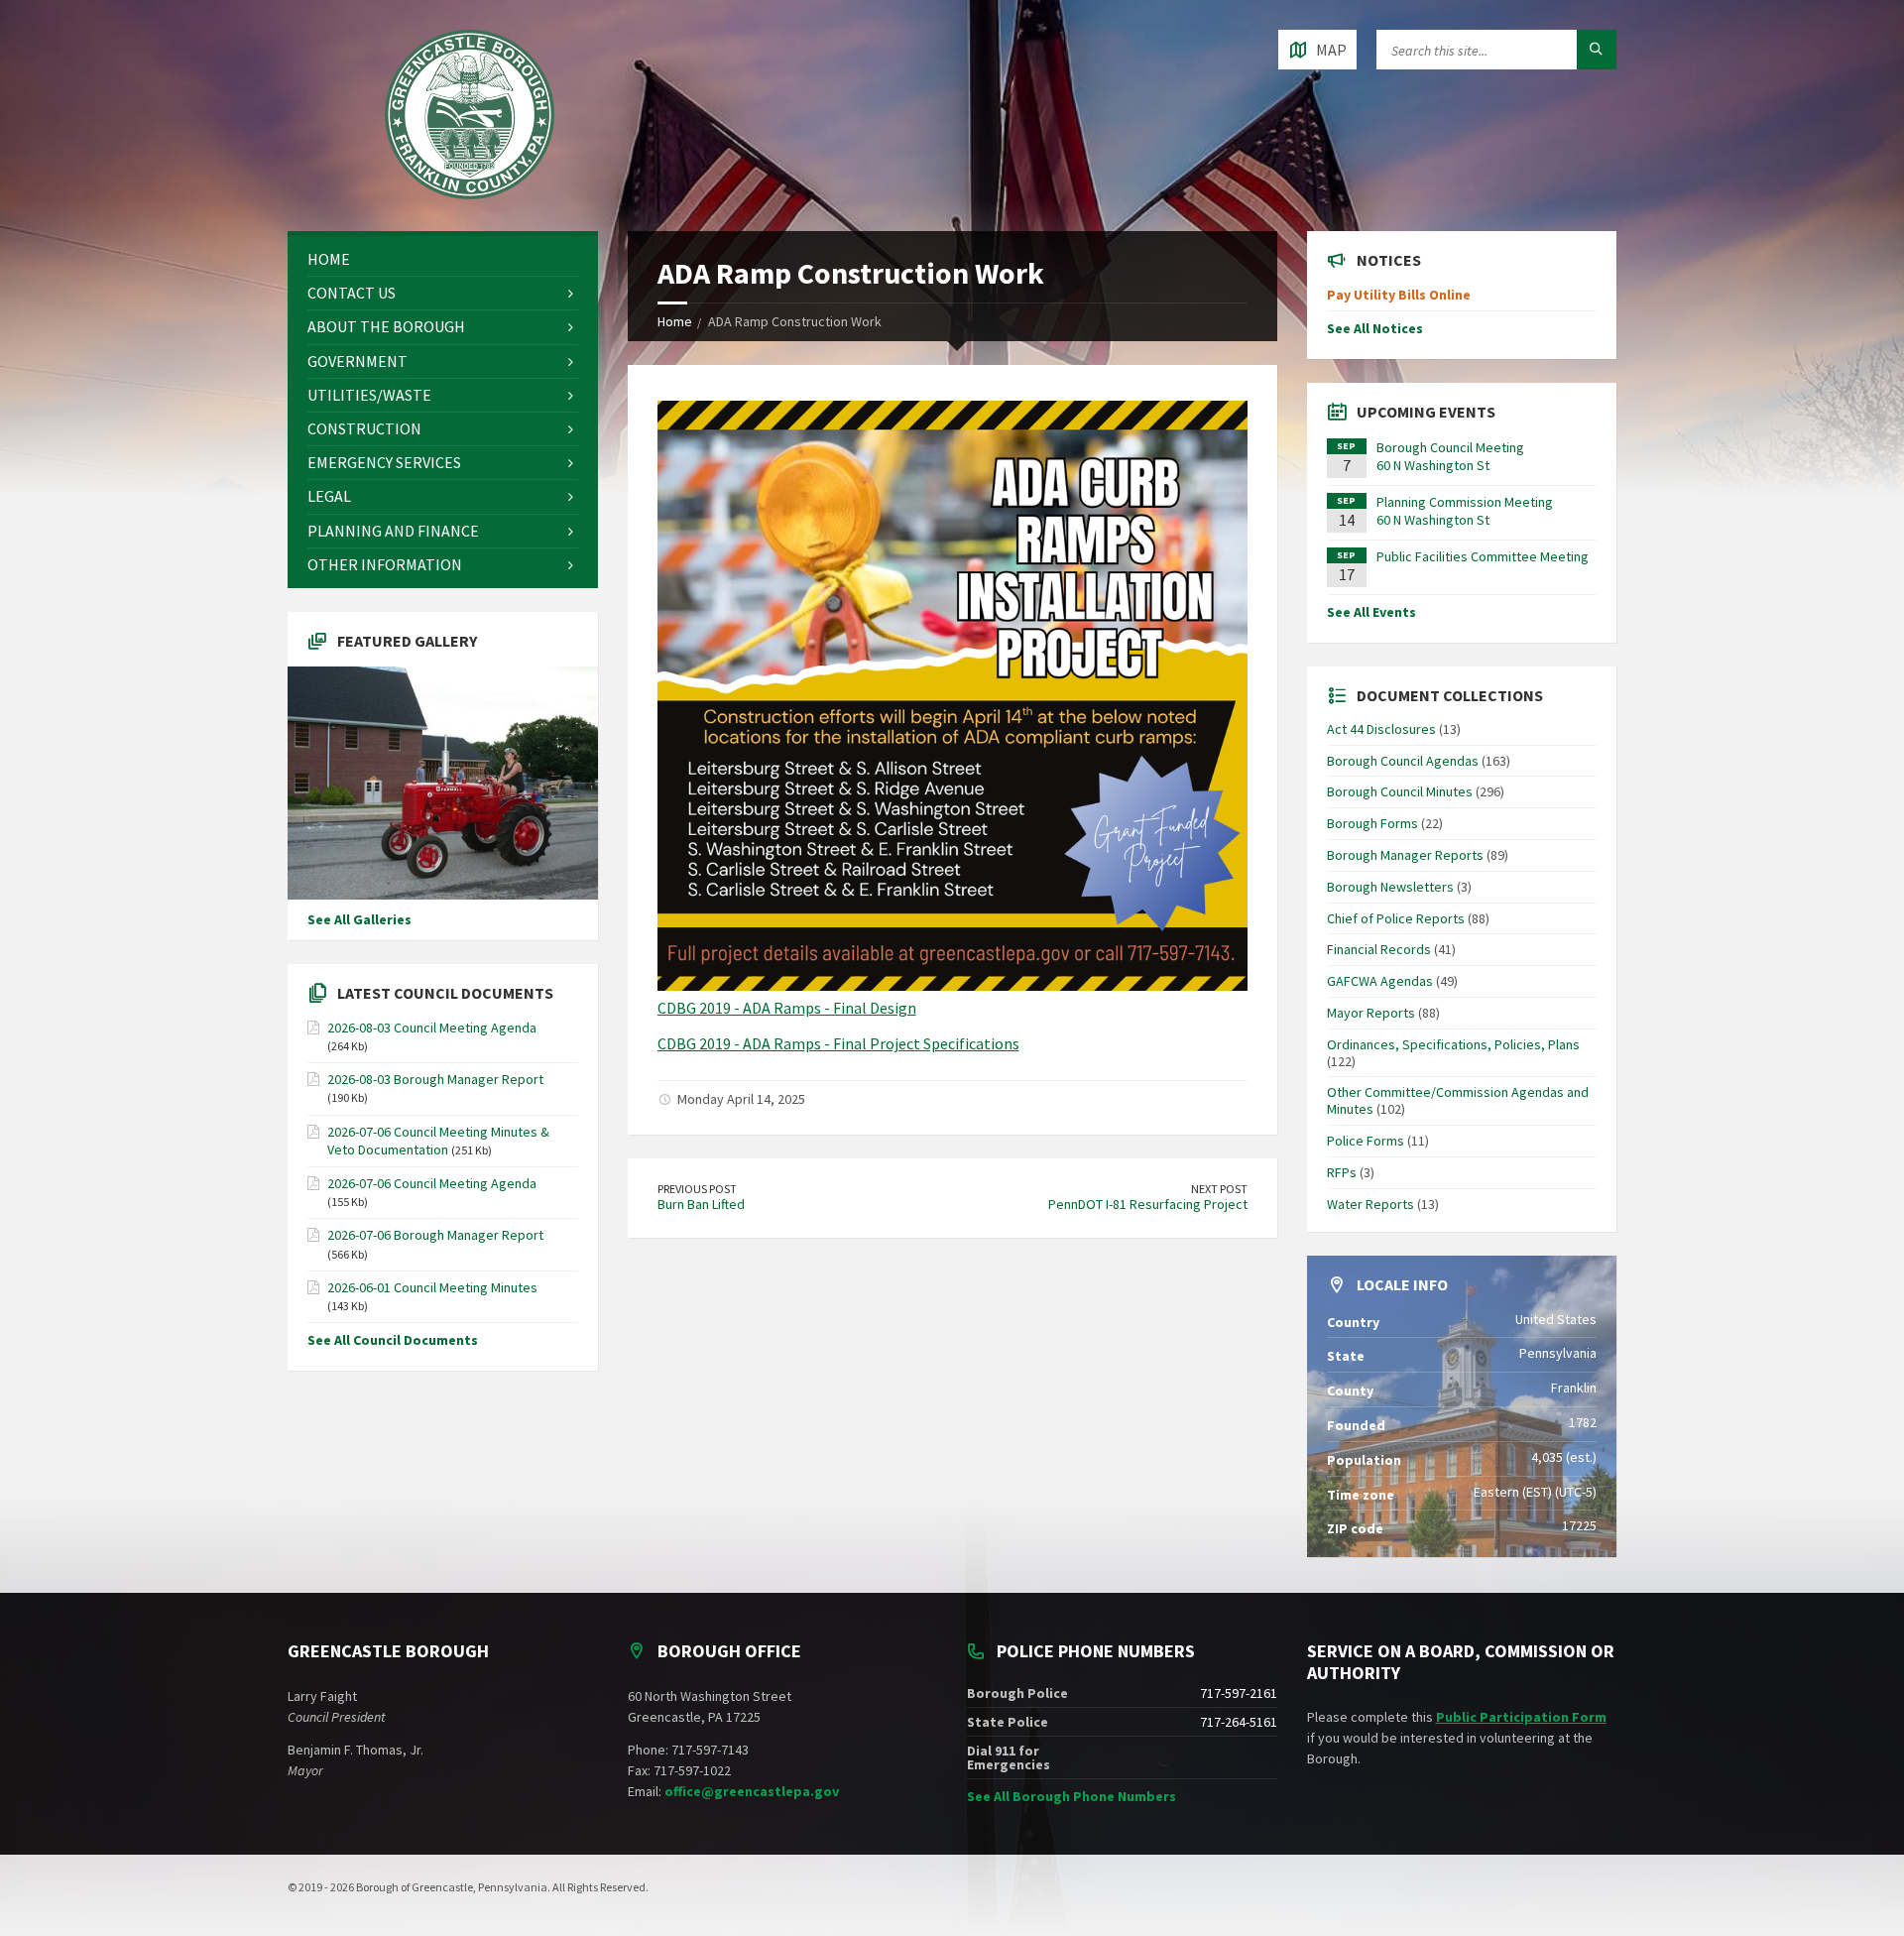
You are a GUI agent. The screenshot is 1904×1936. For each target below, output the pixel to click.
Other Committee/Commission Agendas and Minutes (1458, 1100)
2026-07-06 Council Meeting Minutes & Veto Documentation (438, 1141)
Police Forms (1366, 1141)
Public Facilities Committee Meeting (1483, 556)
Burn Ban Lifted (701, 1204)
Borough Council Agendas (1403, 761)
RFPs (1342, 1172)
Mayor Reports (1371, 1013)
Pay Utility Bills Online (1399, 295)
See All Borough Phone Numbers (1071, 1796)
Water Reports (1370, 1204)
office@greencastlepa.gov (752, 1791)
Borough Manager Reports (1405, 855)
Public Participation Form (1521, 1717)
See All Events (1371, 612)
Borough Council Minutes (1400, 791)
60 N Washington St (1433, 465)
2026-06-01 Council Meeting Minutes (432, 1287)
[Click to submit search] (1597, 50)
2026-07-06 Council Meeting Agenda (432, 1183)
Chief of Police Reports (1396, 918)
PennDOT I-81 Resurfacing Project (1148, 1204)
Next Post (1219, 1189)
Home (675, 321)
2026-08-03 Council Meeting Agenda (432, 1028)
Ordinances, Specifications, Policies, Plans (1453, 1044)
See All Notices (1375, 328)
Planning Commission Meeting (1465, 502)
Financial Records (1379, 949)
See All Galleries (359, 919)
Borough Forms (1372, 823)
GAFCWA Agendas (1380, 981)
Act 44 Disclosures (1381, 729)
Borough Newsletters (1390, 887)
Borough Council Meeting (1450, 447)
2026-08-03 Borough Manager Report (435, 1079)
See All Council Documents (393, 1340)
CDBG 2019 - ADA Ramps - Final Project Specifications (838, 1043)
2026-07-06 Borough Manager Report (435, 1235)
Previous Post (697, 1189)
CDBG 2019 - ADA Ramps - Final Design (787, 1008)
